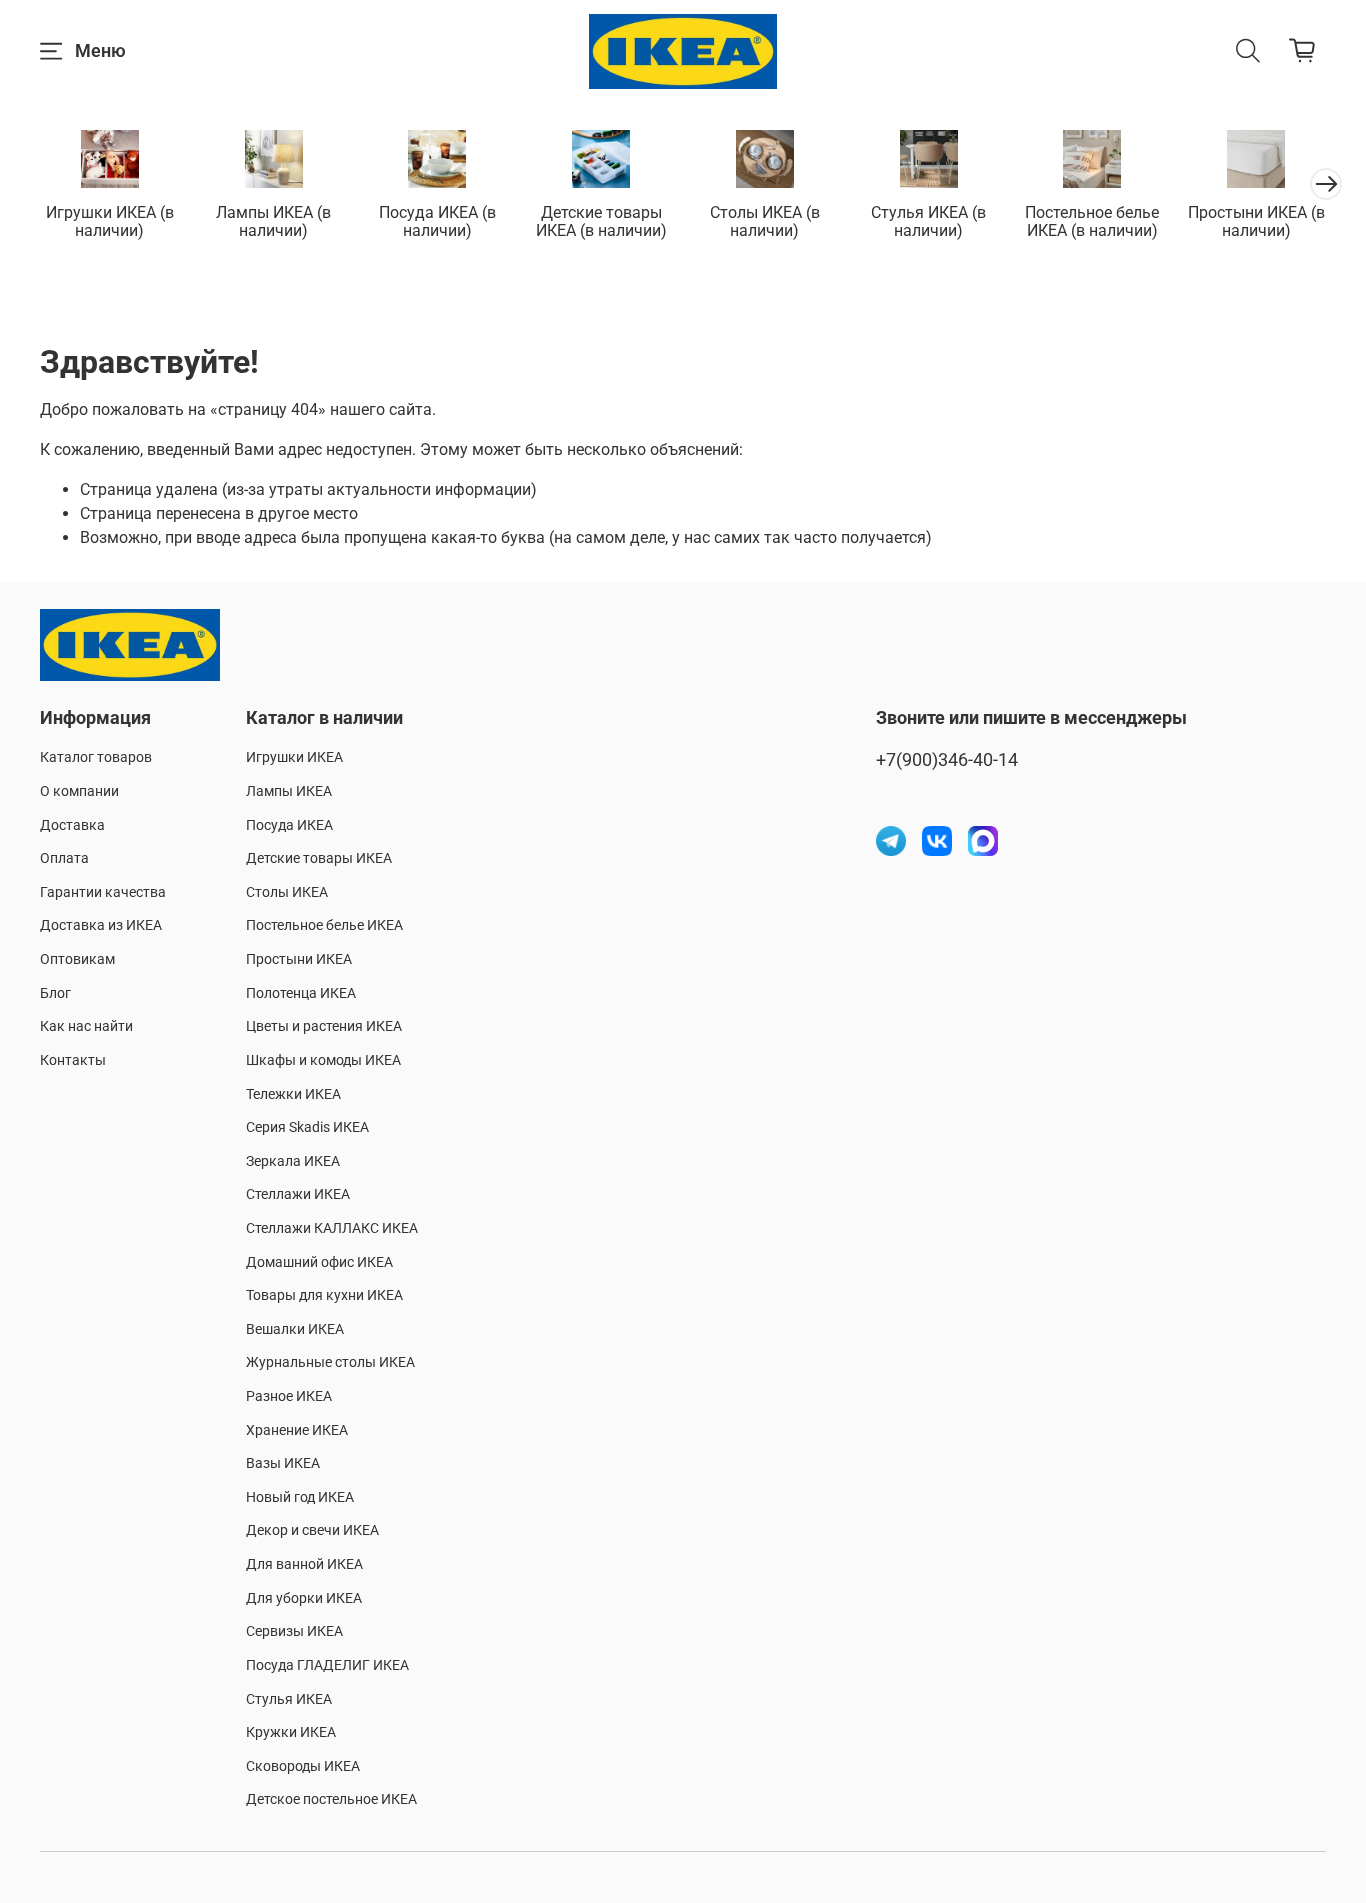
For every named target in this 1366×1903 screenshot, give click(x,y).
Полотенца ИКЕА (301, 993)
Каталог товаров (96, 757)
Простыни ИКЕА (299, 959)
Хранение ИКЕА (297, 1430)
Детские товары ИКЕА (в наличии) (601, 221)
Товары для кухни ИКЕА (324, 1295)
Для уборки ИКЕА (304, 1598)
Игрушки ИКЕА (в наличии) (110, 221)
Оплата (64, 858)
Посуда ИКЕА (289, 825)
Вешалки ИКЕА (295, 1329)
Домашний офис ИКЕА (319, 1262)
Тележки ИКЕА (293, 1094)
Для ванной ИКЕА (304, 1564)
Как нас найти (86, 1026)
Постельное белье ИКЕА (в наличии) (1092, 221)
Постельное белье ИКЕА (324, 925)
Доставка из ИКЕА (101, 925)
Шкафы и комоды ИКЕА (323, 1060)
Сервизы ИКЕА (294, 1631)
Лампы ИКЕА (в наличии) (273, 221)
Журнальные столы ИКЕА (330, 1362)
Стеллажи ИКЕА (298, 1194)
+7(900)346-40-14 (947, 760)
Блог (55, 993)
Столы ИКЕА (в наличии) (765, 221)
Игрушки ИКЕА (294, 757)
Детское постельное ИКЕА (331, 1799)
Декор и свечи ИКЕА (312, 1530)
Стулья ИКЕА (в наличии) (928, 221)
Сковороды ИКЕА (303, 1766)
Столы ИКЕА (287, 892)
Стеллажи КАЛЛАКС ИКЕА (332, 1228)
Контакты (73, 1060)
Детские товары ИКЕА (319, 858)
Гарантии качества (103, 892)
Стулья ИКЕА (289, 1699)
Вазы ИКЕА (283, 1463)
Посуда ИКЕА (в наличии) (437, 221)
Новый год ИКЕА (300, 1497)
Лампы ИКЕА (289, 791)
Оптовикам (77, 959)
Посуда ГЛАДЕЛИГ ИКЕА (327, 1665)
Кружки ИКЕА (291, 1732)
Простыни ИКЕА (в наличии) (1256, 221)
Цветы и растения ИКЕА (324, 1026)
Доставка (72, 825)
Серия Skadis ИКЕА (307, 1127)
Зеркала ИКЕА (293, 1161)
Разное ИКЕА (289, 1396)
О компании (79, 791)
